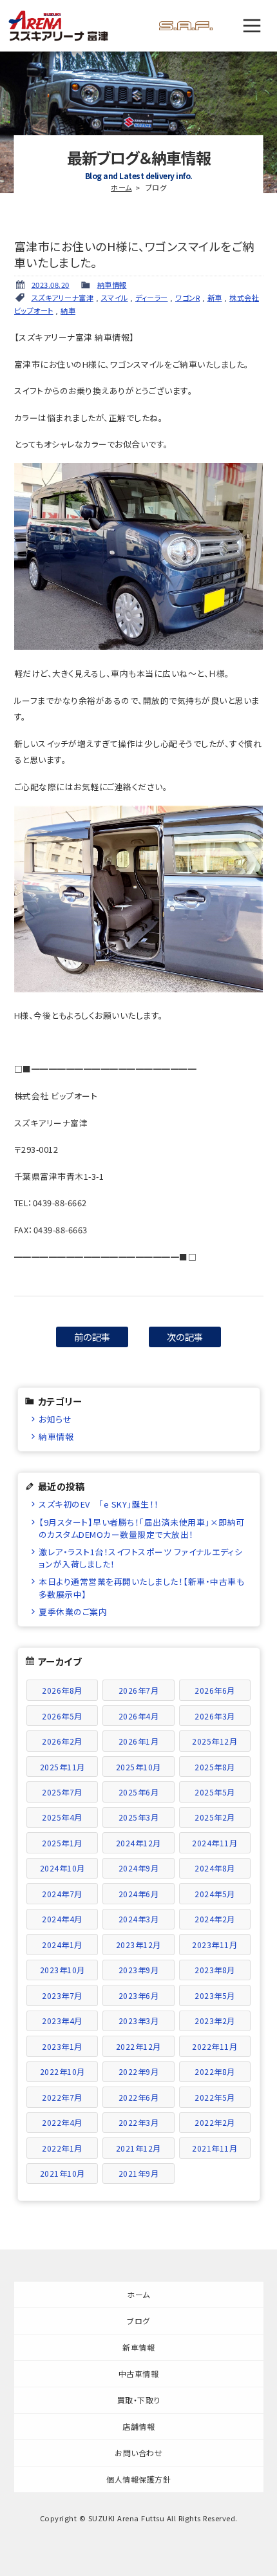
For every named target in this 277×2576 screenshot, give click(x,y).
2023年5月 (215, 1995)
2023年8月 (215, 1970)
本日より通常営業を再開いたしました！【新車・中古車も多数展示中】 (141, 1587)
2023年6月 (139, 1995)
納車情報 (112, 285)
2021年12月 (138, 2148)
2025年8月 (215, 1767)
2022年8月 (215, 2071)
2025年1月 (62, 1843)
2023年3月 (139, 2021)
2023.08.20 (51, 285)
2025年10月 (138, 1767)
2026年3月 (215, 1716)
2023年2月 (215, 2021)
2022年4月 (62, 2122)
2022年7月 (62, 2097)
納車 (68, 310)
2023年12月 (138, 1945)
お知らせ (55, 1419)
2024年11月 (215, 1843)
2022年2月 (215, 2122)
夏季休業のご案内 (73, 1612)
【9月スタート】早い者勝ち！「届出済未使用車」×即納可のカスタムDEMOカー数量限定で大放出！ (142, 1528)
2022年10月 (62, 2071)
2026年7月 (139, 1690)
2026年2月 (62, 1741)
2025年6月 (139, 1792)
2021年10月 (62, 2173)
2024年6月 (139, 1894)
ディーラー (152, 298)
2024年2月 (215, 1919)
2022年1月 (62, 2148)
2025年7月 (62, 1792)
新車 (215, 298)
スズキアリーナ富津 (63, 298)
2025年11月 (62, 1767)
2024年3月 (139, 1919)
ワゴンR (187, 298)
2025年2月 (215, 1817)
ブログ (138, 2321)
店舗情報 (138, 2426)
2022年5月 (215, 2097)
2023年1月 (62, 2046)
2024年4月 (62, 1919)
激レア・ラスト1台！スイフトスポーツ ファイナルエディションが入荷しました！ (140, 1558)
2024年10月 (62, 1868)
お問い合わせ (138, 2453)
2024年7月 (62, 1894)
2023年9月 (139, 1970)
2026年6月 (215, 1690)
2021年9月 (139, 2173)
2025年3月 (139, 1817)
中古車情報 (139, 2373)
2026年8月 (62, 1690)
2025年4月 (62, 1817)
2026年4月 (139, 1716)
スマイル (115, 298)
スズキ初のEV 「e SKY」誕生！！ (99, 1504)
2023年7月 (62, 1995)
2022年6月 (139, 2097)
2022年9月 (139, 2071)
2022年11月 (215, 2046)
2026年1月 (139, 1741)
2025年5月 (215, 1792)
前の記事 (92, 1337)
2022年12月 (138, 2046)
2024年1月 (62, 1945)
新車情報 (138, 2347)
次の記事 (185, 1337)
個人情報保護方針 (138, 2479)
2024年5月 (215, 1894)
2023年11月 (215, 1945)
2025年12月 (215, 1741)
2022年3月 (139, 2122)
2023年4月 (62, 2021)
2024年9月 (139, 1868)
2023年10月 (62, 1970)
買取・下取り (139, 2400)
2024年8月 (215, 1868)
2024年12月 (138, 1843)
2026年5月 (62, 1716)
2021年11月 (215, 2148)
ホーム (121, 187)
